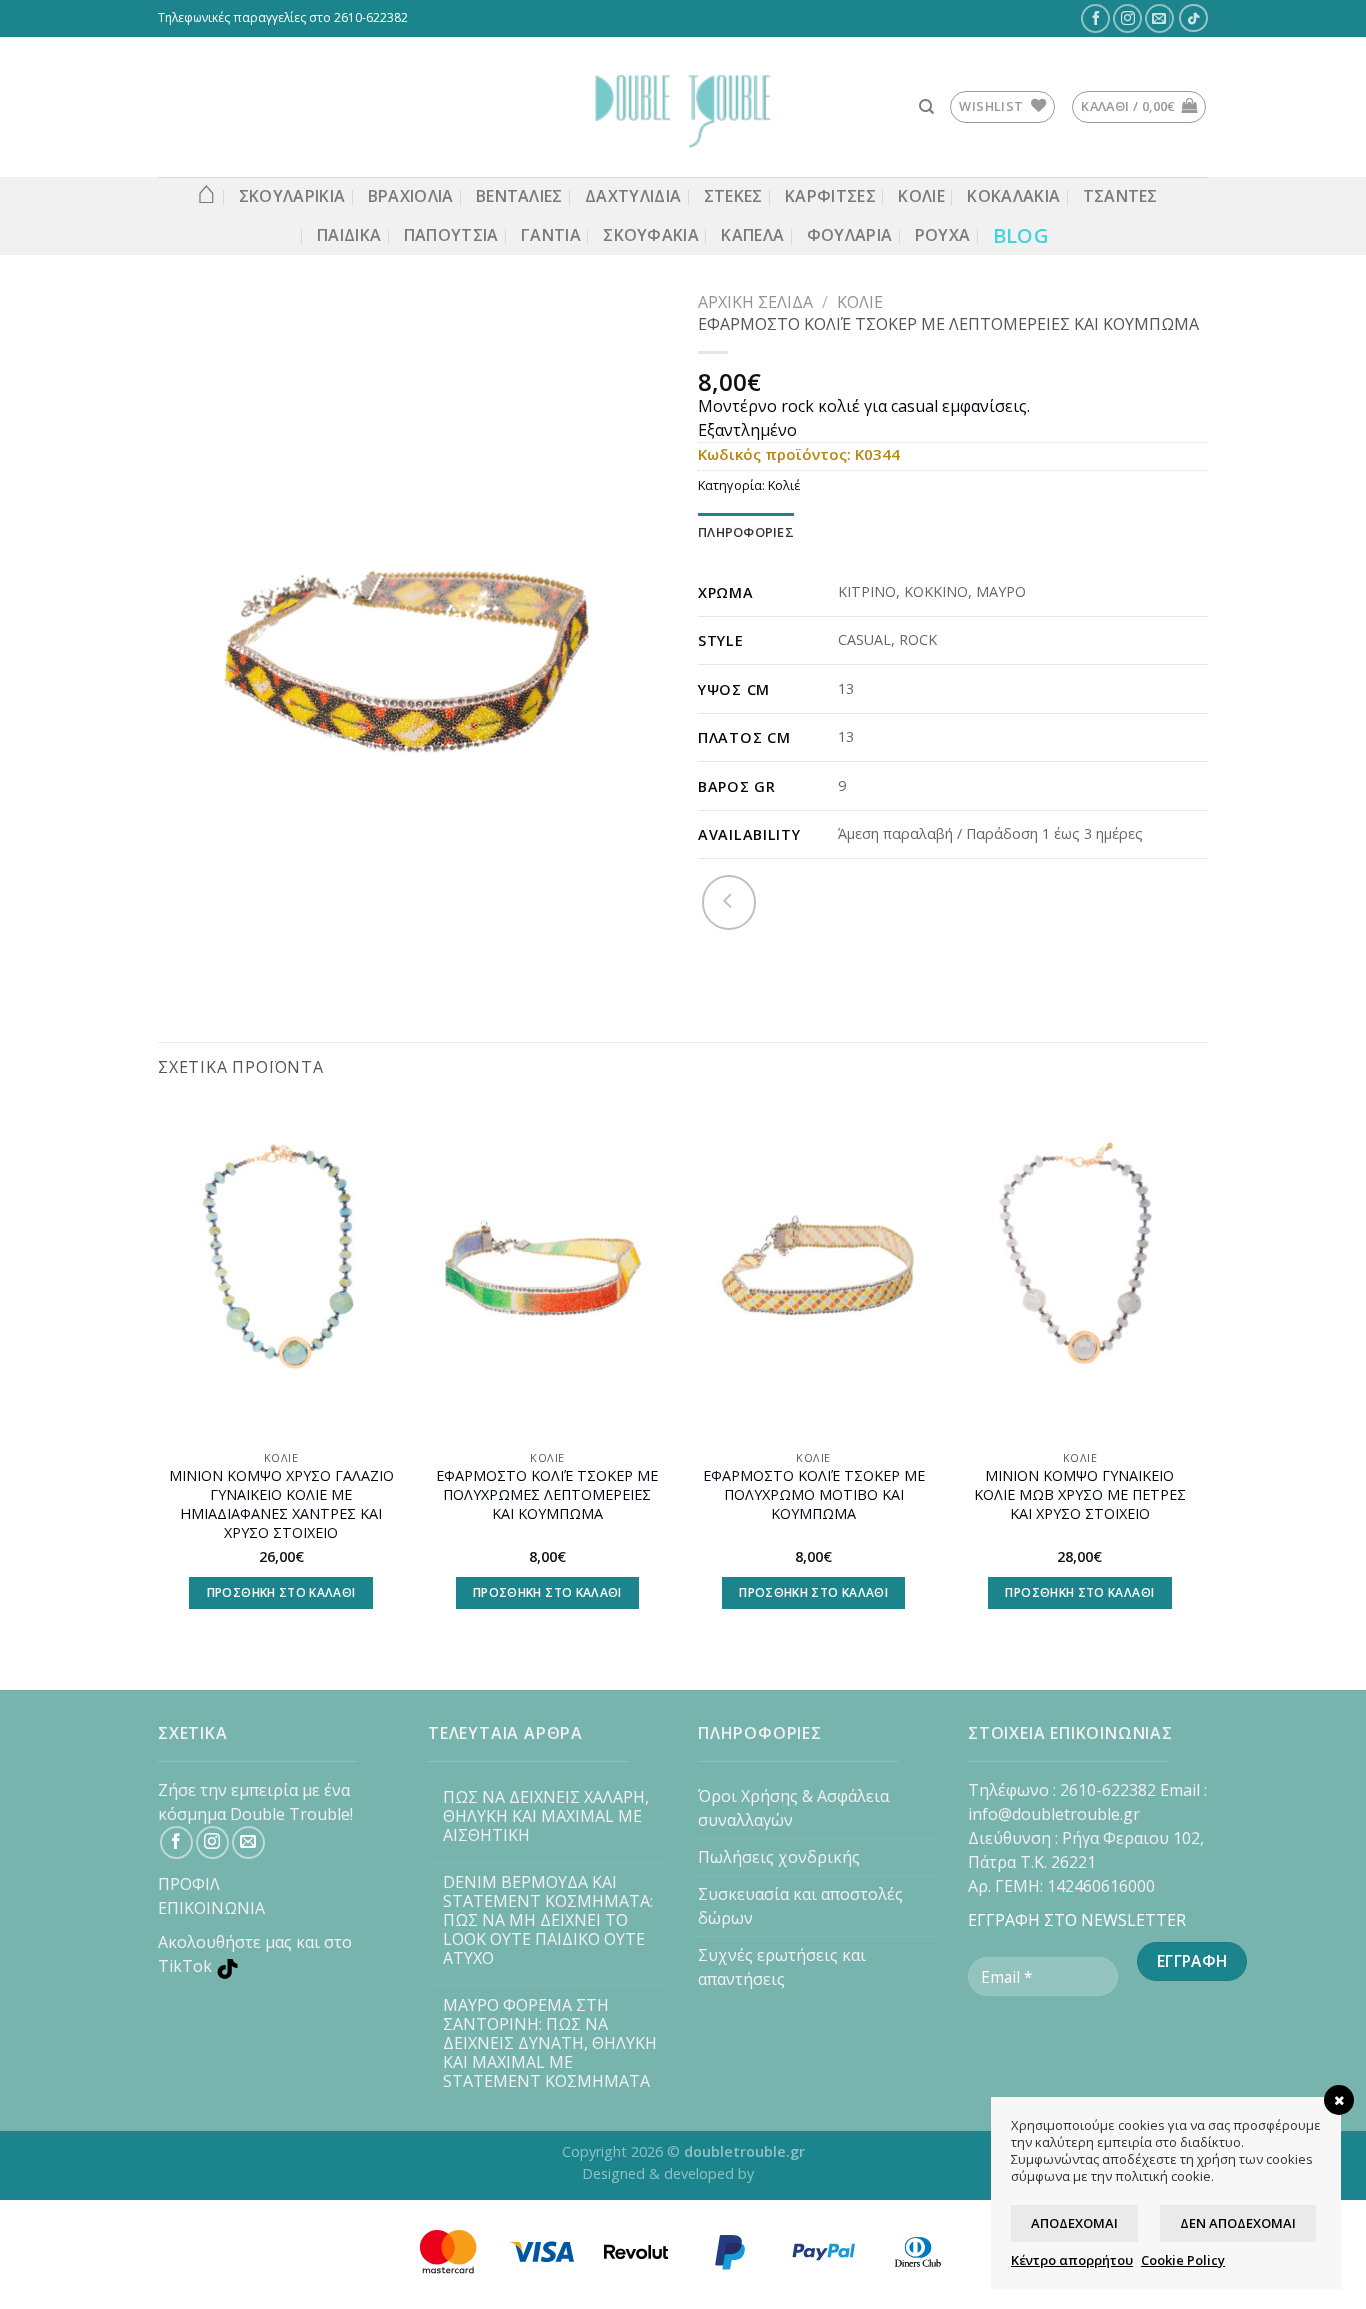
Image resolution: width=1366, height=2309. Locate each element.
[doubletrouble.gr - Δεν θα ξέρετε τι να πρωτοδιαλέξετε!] (683, 107)
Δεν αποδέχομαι (1238, 2223)
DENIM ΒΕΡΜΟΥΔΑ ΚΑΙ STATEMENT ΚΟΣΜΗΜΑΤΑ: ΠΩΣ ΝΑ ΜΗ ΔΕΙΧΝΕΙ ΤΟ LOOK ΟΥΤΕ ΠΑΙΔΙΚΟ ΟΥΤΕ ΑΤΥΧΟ (548, 1921)
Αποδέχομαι (1074, 2223)
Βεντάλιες (519, 196)
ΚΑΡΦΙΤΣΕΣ (830, 196)
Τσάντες (1120, 196)
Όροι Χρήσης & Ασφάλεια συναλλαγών (793, 1808)
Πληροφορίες (746, 532)
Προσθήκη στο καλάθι (281, 1592)
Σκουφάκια (651, 235)
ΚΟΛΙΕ (921, 196)
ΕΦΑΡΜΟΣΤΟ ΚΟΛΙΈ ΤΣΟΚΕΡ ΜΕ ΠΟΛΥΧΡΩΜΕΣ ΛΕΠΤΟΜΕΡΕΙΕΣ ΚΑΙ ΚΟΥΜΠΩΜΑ (547, 1494)
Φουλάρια (850, 235)
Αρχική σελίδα (755, 302)
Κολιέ (860, 302)
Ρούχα (943, 235)
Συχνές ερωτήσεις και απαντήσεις (782, 1967)
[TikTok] (1194, 18)
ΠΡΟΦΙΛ (189, 1884)
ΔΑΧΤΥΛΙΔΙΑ (633, 196)
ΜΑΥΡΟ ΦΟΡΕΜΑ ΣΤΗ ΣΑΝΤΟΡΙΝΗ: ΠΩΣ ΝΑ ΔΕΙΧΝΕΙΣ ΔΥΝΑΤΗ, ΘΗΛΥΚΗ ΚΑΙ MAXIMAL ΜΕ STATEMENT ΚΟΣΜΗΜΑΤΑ (550, 2044)
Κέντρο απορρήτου (1072, 2260)
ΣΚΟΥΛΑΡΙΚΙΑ (292, 196)
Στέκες (733, 196)
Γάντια (551, 235)
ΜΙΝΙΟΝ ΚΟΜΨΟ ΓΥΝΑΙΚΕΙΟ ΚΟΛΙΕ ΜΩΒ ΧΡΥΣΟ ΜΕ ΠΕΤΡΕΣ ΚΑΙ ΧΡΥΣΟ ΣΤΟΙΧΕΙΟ (1080, 1494)
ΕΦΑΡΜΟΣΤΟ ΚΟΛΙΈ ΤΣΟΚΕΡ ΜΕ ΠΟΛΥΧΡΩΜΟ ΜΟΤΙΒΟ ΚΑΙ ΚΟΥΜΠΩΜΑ (814, 1494)
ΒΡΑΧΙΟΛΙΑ (411, 196)
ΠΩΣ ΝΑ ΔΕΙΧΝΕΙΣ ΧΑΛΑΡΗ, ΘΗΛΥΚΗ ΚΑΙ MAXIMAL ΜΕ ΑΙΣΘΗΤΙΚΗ (546, 1817)
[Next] (1202, 1374)
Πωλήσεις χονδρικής (779, 1857)
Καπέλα (752, 235)
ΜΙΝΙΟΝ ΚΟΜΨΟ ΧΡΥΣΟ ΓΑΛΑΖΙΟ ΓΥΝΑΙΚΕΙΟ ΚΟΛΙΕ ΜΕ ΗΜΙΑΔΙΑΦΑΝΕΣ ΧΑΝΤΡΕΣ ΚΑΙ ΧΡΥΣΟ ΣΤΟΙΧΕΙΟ (281, 1504)
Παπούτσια (451, 235)
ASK (771, 2173)
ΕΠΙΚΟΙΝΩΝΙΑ (211, 1908)
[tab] (746, 532)
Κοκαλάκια (1013, 196)
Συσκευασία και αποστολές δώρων (800, 1906)
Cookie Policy (1183, 2260)
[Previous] (159, 1374)
